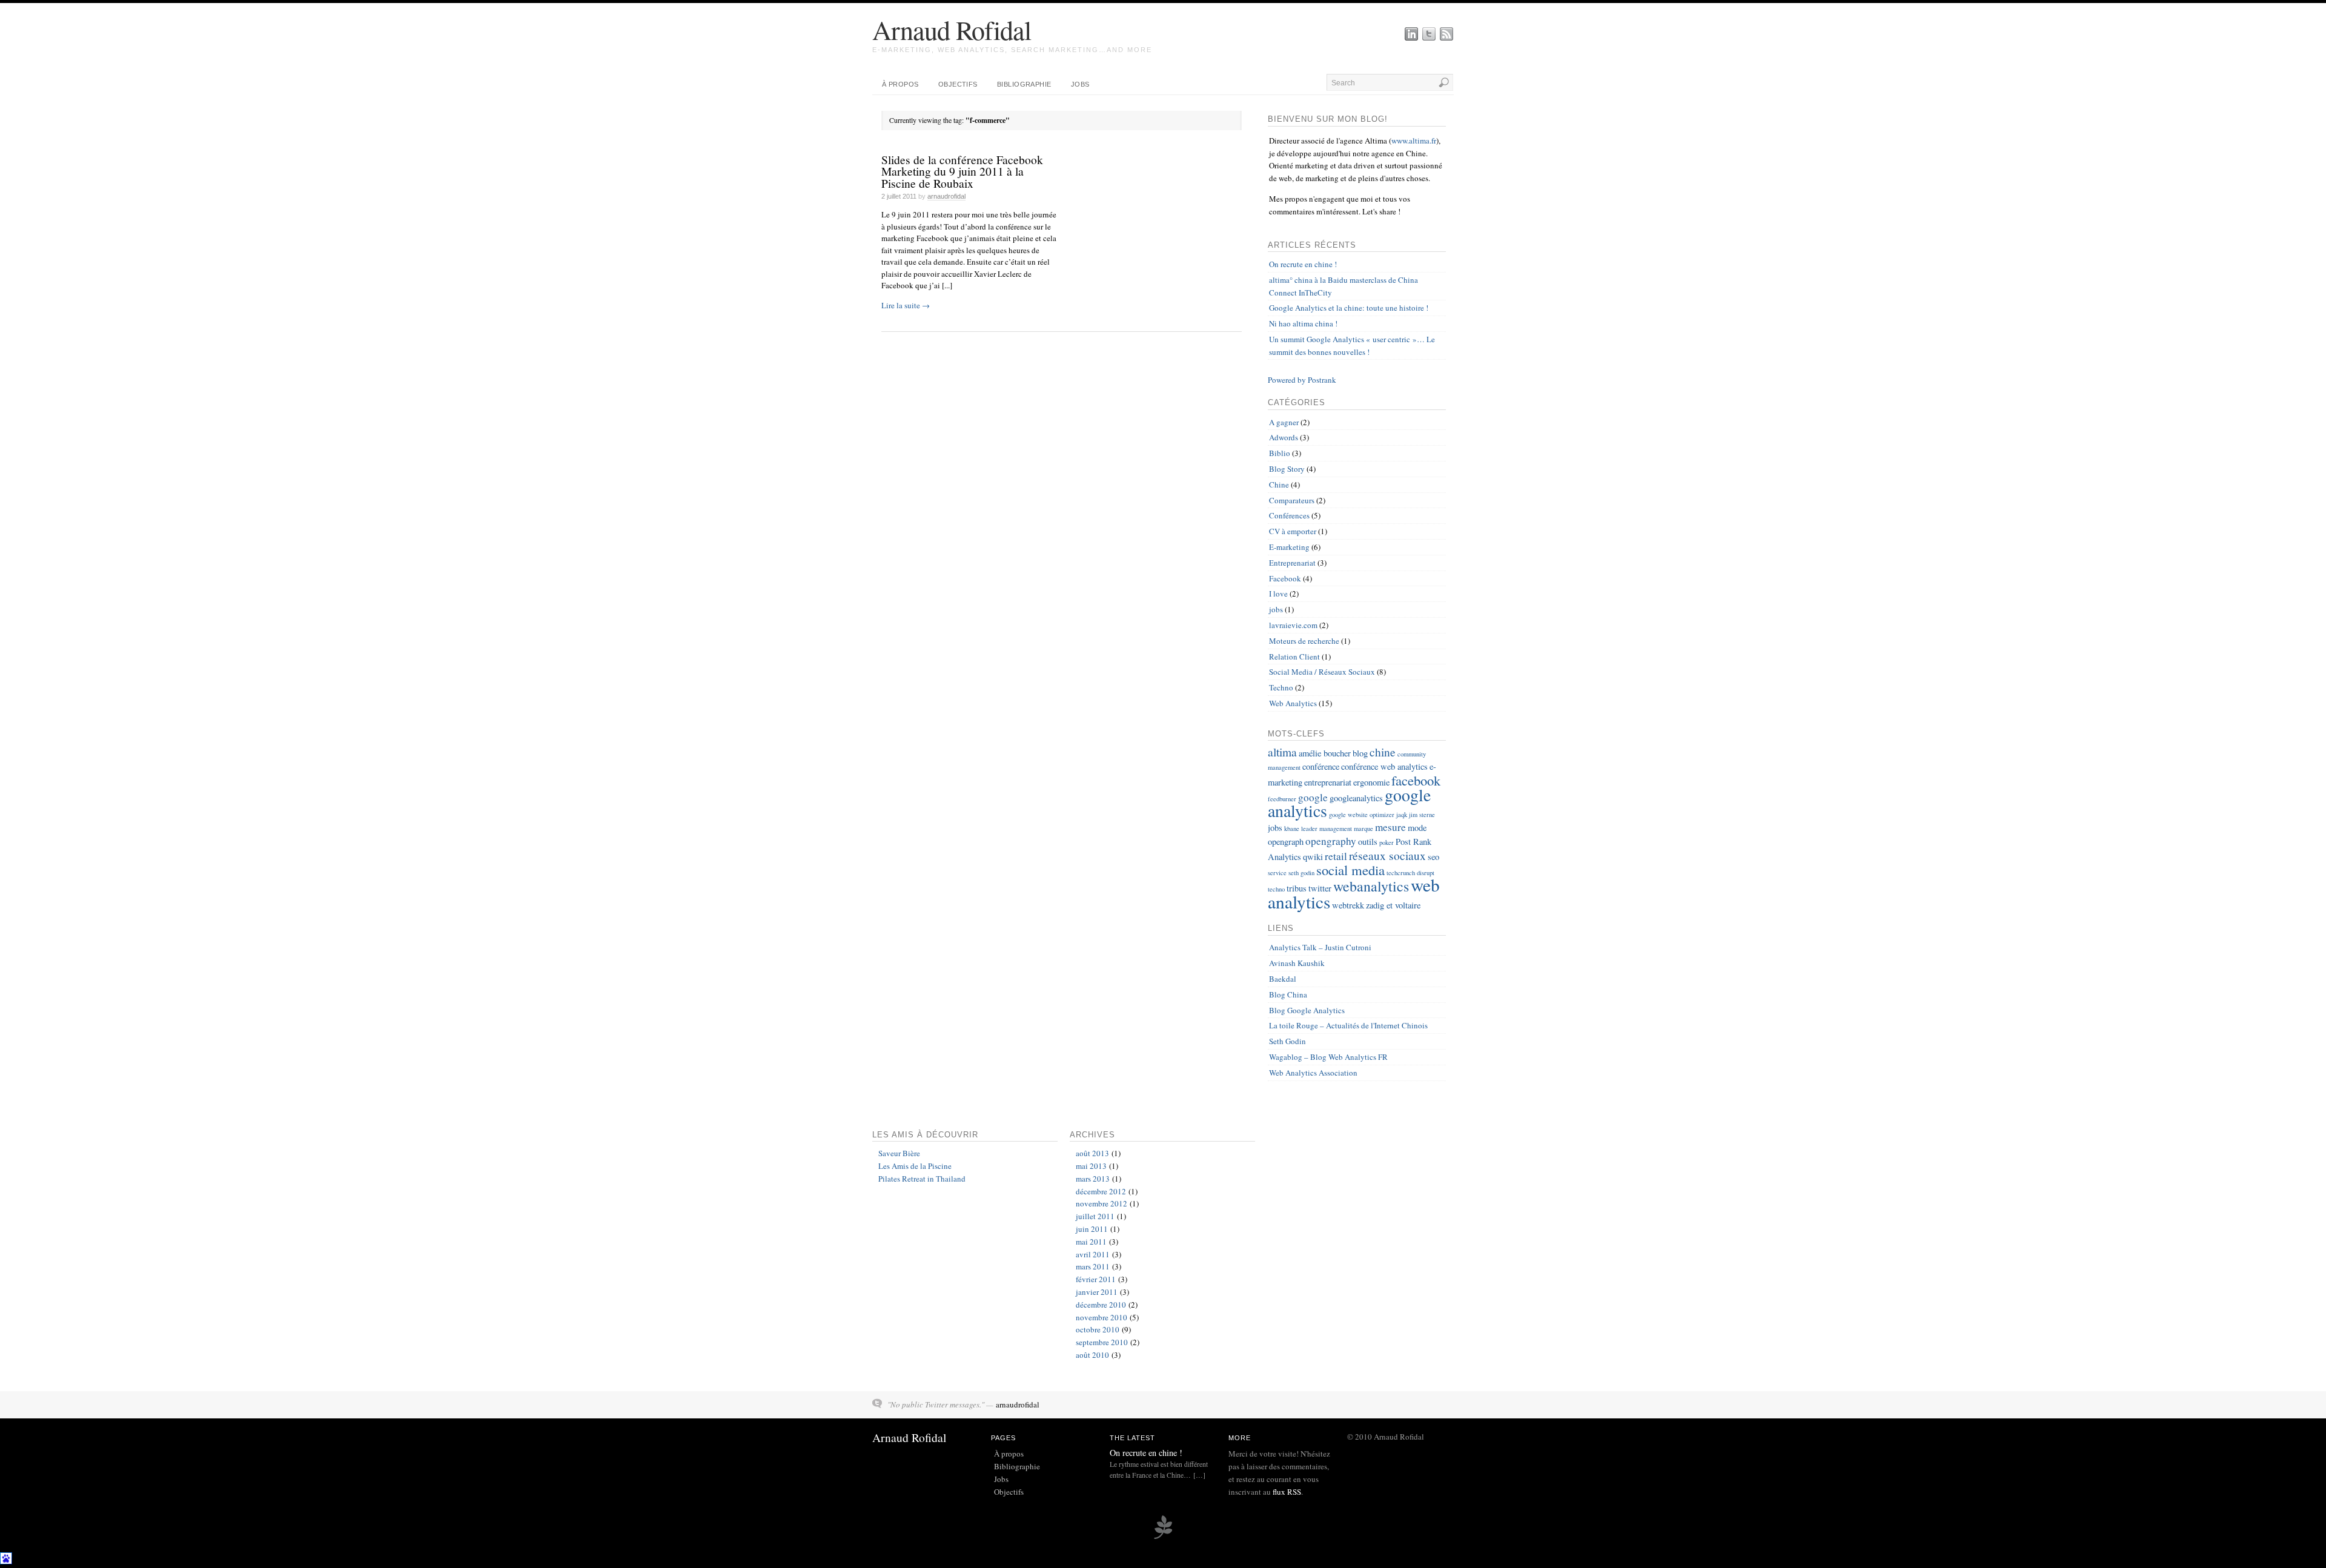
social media (1350, 870)
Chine (1279, 485)
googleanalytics (1356, 798)
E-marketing (1289, 547)
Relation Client (1294, 657)
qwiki (1313, 857)
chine (1383, 752)
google (1313, 797)
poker (1387, 842)
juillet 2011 (1095, 1216)
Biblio (1280, 453)
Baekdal (1283, 979)
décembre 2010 (1101, 1305)
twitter (1320, 888)
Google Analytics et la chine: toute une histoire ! (1349, 308)
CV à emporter (1293, 531)
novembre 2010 (1102, 1317)
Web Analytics (1293, 703)
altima (1282, 752)
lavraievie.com (1293, 625)
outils (1368, 842)
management (1336, 829)
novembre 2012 (1102, 1203)
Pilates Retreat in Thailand (922, 1179)
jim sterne (1422, 815)
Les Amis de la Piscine (915, 1166)
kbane (1292, 829)
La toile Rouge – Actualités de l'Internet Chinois (1348, 1025)
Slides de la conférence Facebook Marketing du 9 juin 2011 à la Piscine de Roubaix (962, 171)
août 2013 (1092, 1153)
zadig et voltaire (1393, 905)
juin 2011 (1092, 1229)
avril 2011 (1093, 1254)
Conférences (1289, 515)
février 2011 (1096, 1279)
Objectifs (958, 84)
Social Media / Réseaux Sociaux (1322, 672)
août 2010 (1092, 1355)
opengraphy (1331, 841)
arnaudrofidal (946, 196)
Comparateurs (1292, 500)
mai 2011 (1091, 1242)
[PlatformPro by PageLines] (1163, 1537)
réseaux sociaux (1387, 855)
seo (1433, 857)
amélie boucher (1325, 753)
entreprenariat (1328, 782)
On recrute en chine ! (1303, 264)
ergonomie (1371, 782)
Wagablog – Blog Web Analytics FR (1328, 1057)
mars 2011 (1093, 1266)
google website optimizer (1362, 815)
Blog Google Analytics (1307, 1010)
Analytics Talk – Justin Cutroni (1320, 947)
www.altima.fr (1414, 141)
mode (1417, 828)
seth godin (1301, 873)
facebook (1416, 780)
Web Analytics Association (1313, 1073)
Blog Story (1287, 469)
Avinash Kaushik (1297, 963)
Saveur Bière (899, 1153)
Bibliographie (1024, 84)
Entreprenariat (1292, 563)
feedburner (1282, 799)
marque (1363, 829)
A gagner (1284, 422)
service (1277, 873)
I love (1278, 594)
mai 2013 (1091, 1166)
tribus (1297, 888)
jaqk (1402, 815)
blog (1360, 753)
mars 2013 (1093, 1179)
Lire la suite (906, 305)
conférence (1321, 766)
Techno (1281, 687)
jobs (1276, 609)
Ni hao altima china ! (1303, 323)
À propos (900, 84)
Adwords (1284, 437)
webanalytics (1371, 886)
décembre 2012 (1101, 1191)
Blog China (1288, 994)
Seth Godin (1287, 1041)
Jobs (1080, 84)
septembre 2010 (1102, 1342)
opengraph (1286, 842)
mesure (1390, 827)
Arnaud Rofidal (952, 30)
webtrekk (1348, 905)
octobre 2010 (1098, 1329)
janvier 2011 (1097, 1292)
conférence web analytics (1384, 766)
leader (1309, 829)
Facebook (1285, 578)
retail (1336, 856)
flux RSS (1287, 1492)
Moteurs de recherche (1304, 641)
